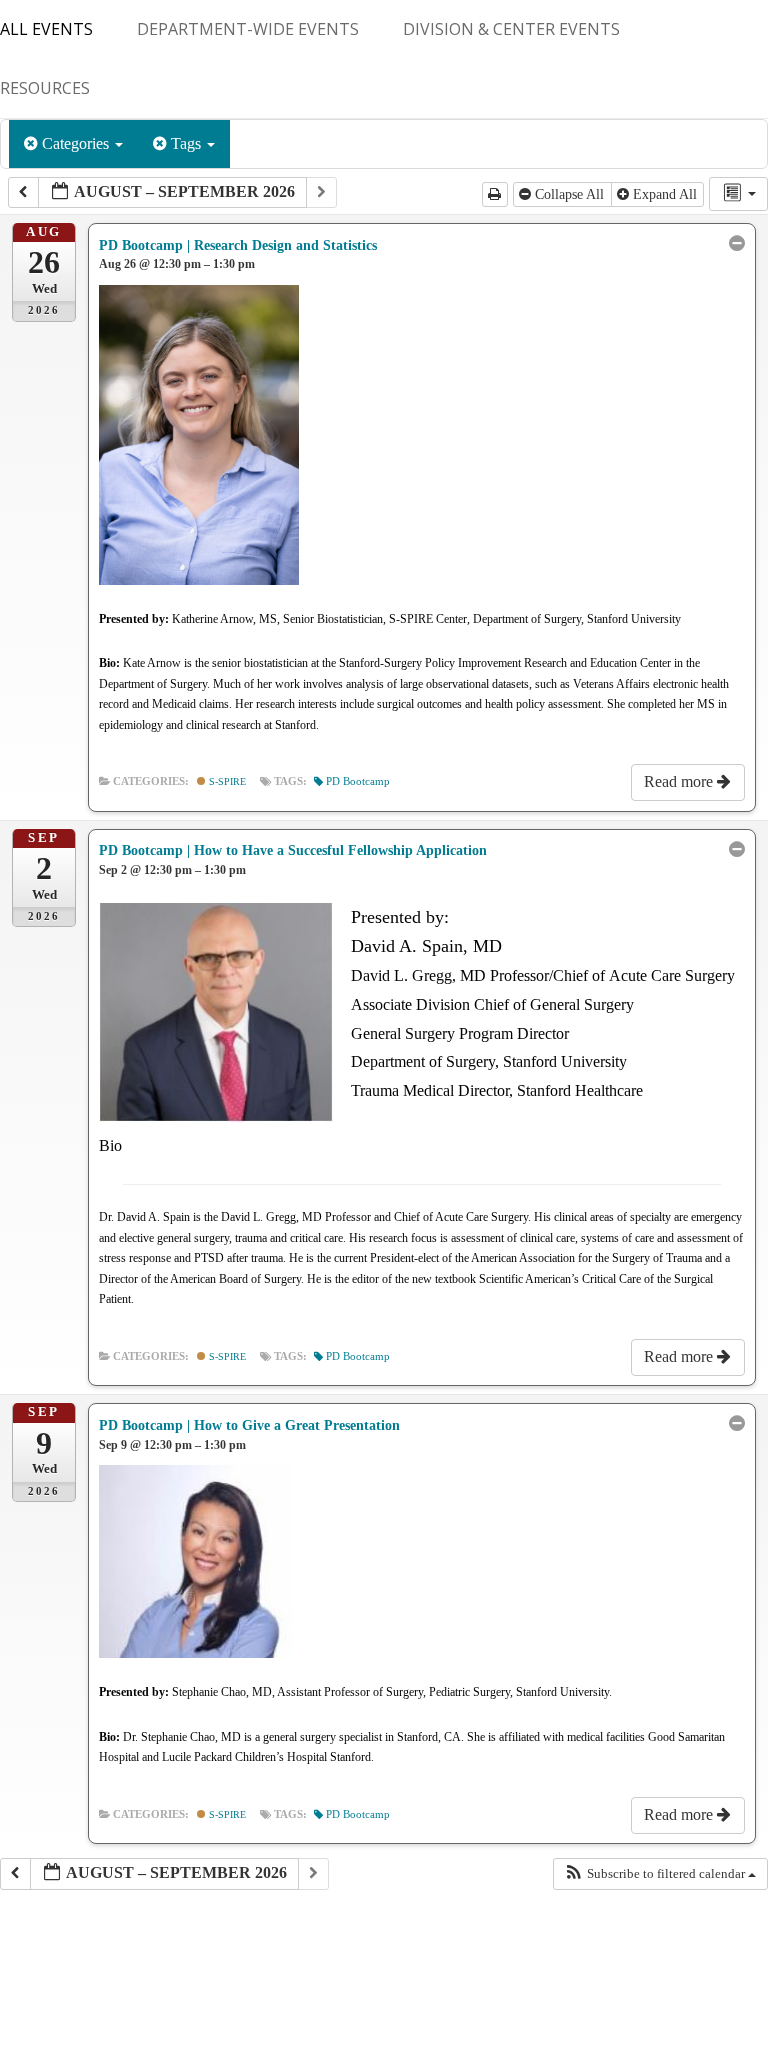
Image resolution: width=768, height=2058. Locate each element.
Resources (45, 88)
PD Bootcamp (358, 781)
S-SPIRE (226, 781)
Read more (680, 781)
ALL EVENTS (46, 29)
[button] (660, 1874)
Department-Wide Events (248, 29)
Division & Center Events (511, 29)
